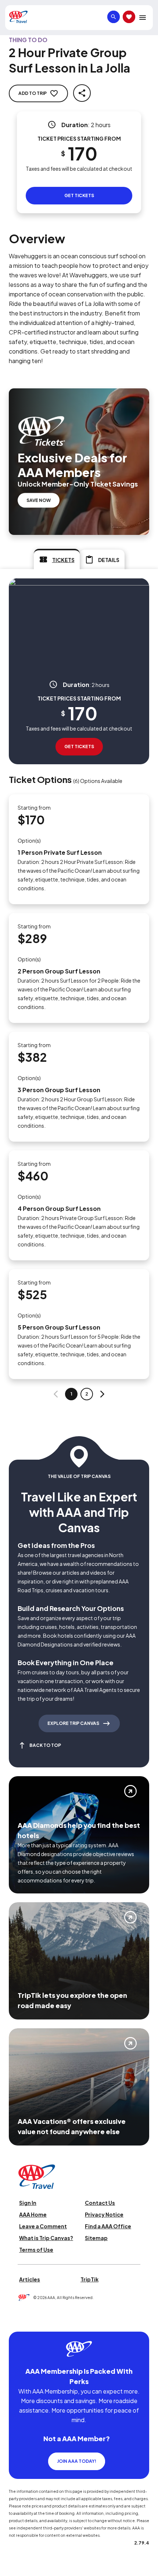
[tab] (57, 559)
